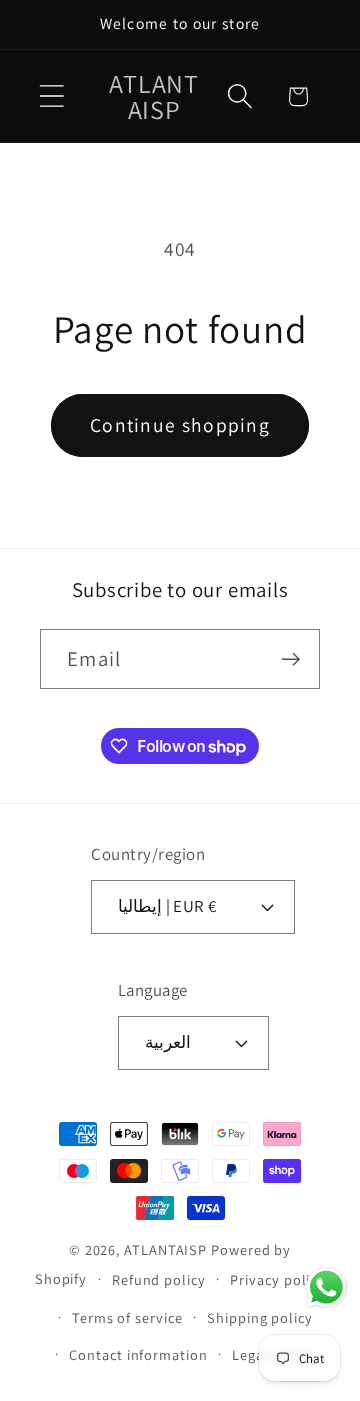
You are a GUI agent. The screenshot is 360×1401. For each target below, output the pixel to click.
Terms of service (127, 1317)
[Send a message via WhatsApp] (326, 1287)
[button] (51, 96)
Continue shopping (180, 425)
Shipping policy (260, 1317)
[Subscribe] (290, 659)
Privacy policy (277, 1279)
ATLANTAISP (165, 1249)
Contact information (138, 1354)
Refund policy (159, 1279)
